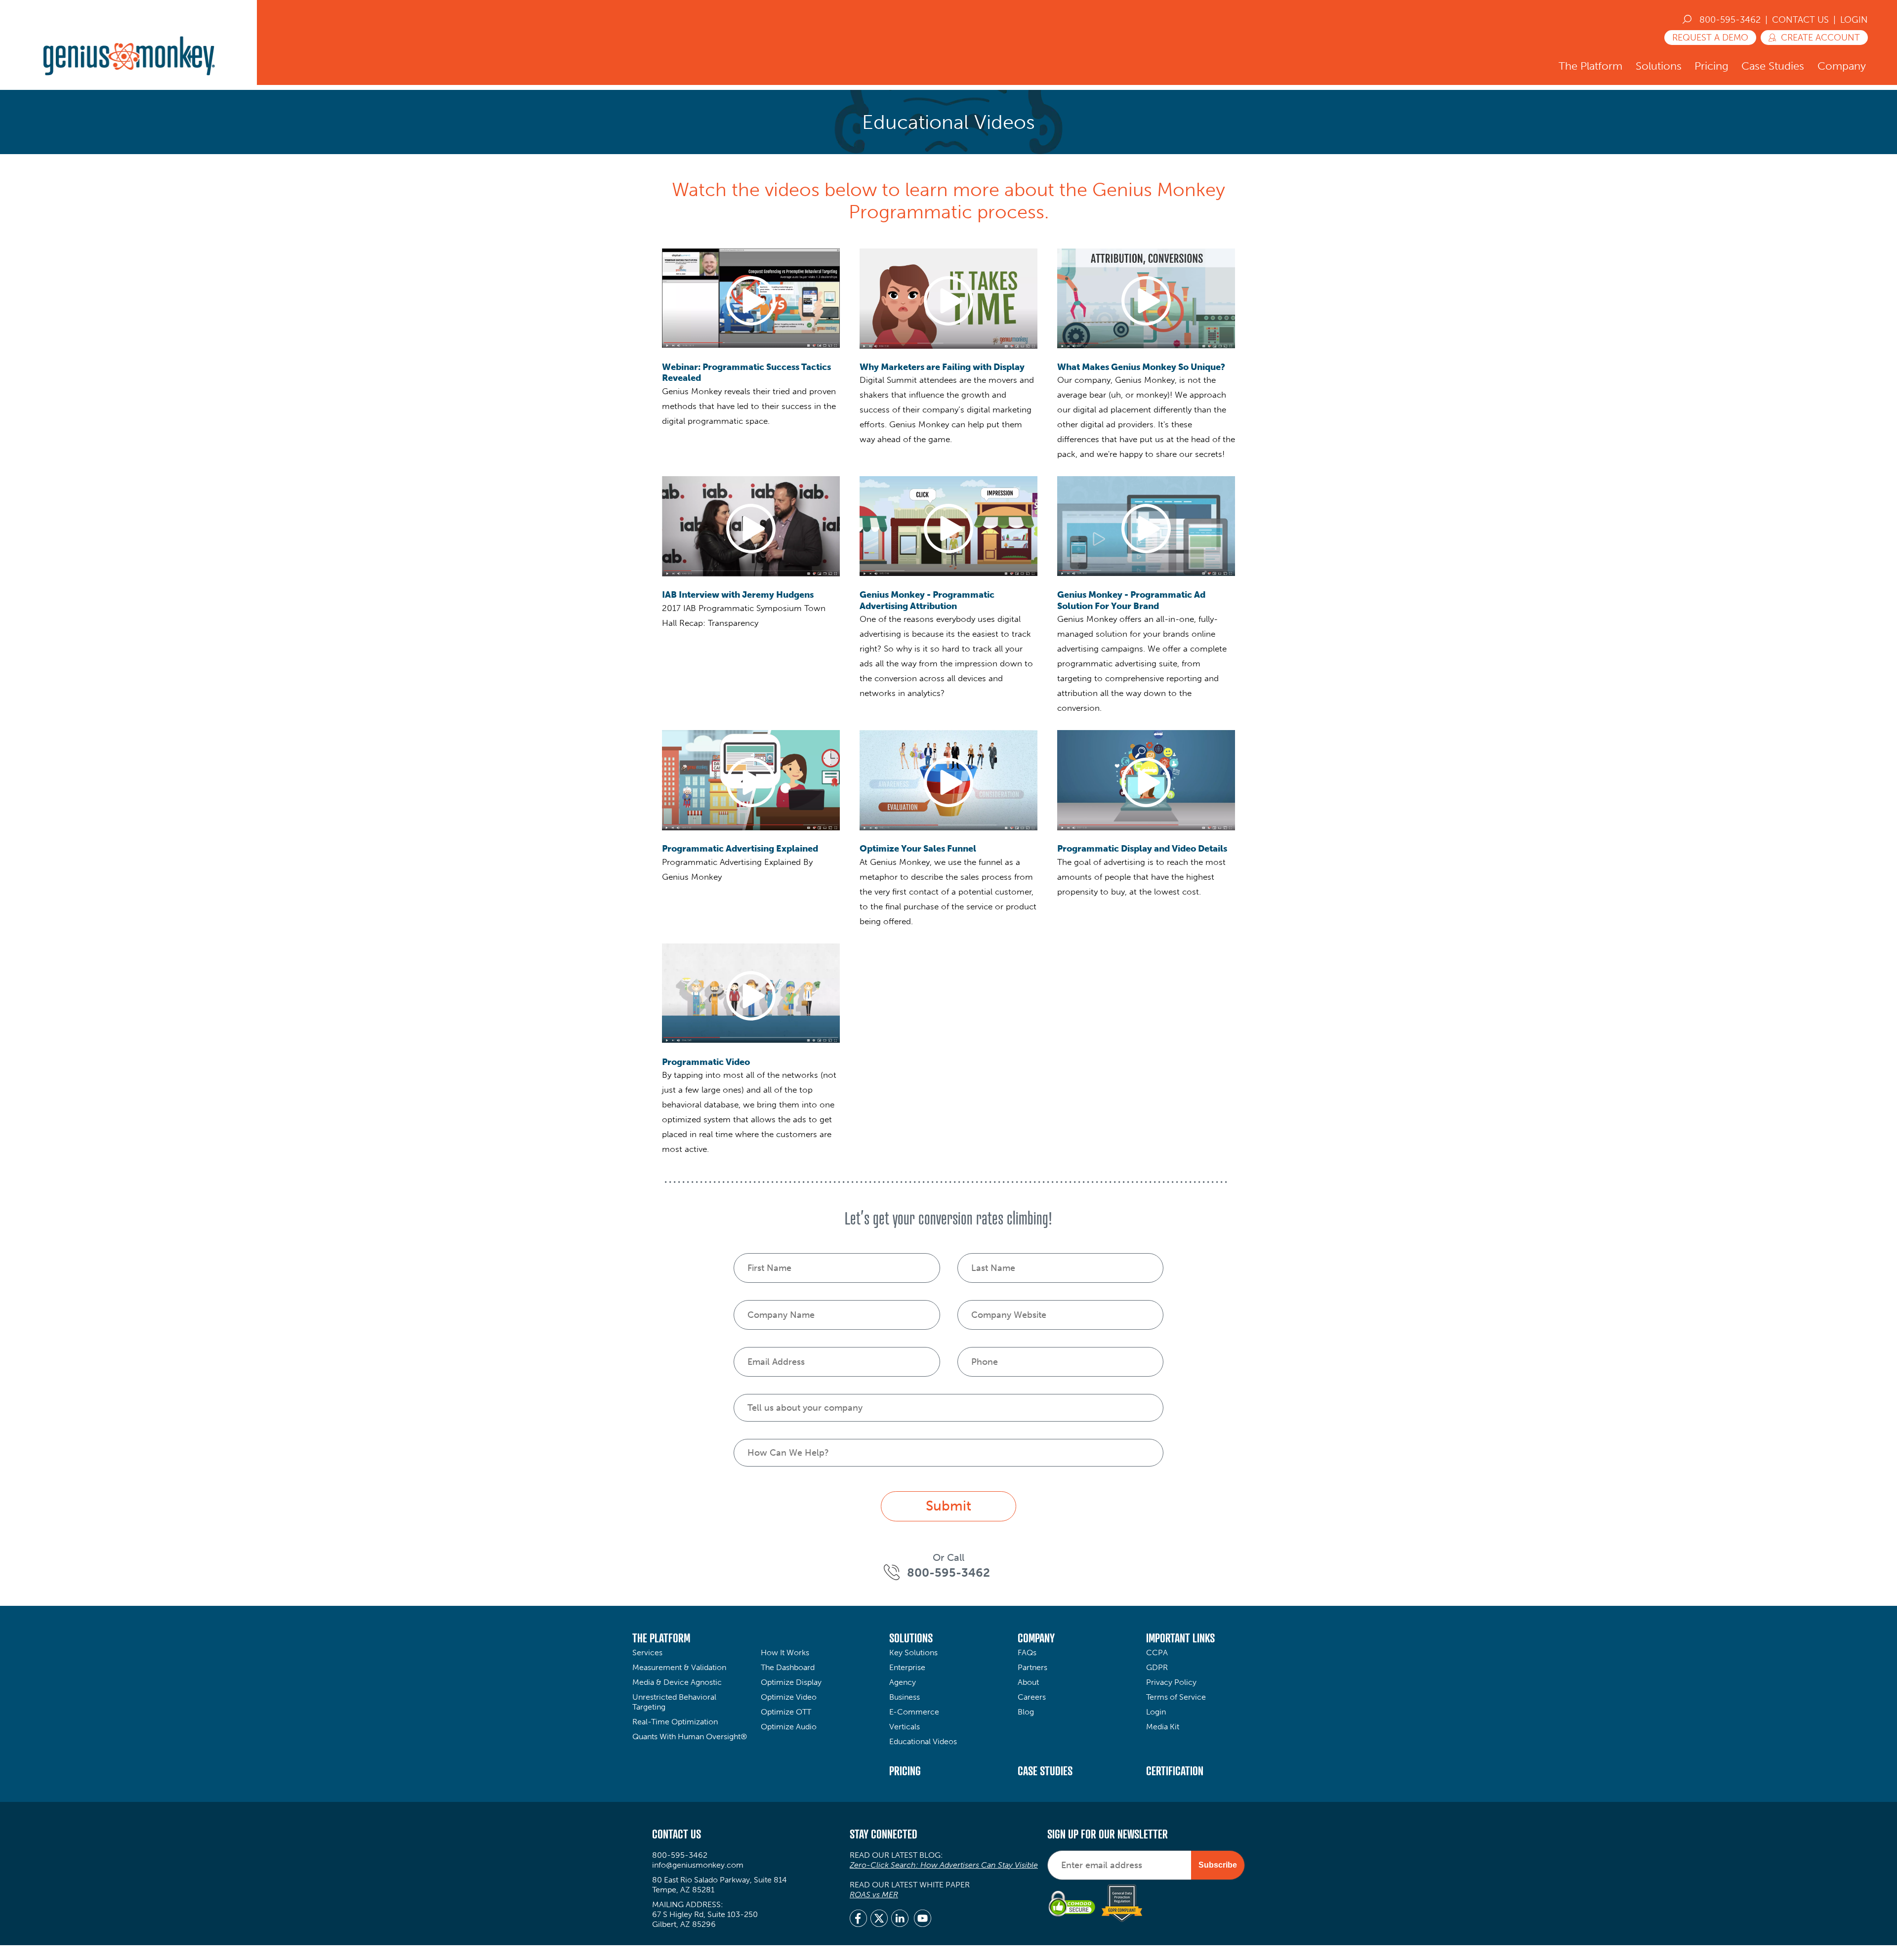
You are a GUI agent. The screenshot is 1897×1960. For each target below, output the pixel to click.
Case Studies (1773, 66)
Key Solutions (913, 1653)
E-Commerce (914, 1712)
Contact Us (1800, 20)
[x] (879, 1919)
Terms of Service (1176, 1697)
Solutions (1659, 66)
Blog (1026, 1712)
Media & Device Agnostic (677, 1682)
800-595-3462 (1730, 20)
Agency (903, 1682)
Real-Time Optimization (675, 1722)
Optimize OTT (786, 1712)
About (1028, 1682)
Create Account (1820, 38)
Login (1854, 20)
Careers (1032, 1697)
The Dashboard (788, 1667)
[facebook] (858, 1919)
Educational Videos (923, 1741)
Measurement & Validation (679, 1667)
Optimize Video (789, 1697)
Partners (1032, 1667)
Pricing (1711, 66)
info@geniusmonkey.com (698, 1865)
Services (647, 1653)
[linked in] (900, 1919)
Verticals (905, 1727)
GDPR (1157, 1667)
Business (905, 1697)
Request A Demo (1710, 38)
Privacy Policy (1171, 1682)
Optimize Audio (789, 1727)
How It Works (785, 1653)
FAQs (1027, 1653)
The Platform (1590, 66)
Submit (948, 1506)
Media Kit (1163, 1727)
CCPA (1157, 1653)
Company (1842, 66)
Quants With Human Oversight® (690, 1736)
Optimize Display (791, 1682)
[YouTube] (923, 1919)
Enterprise (907, 1667)
